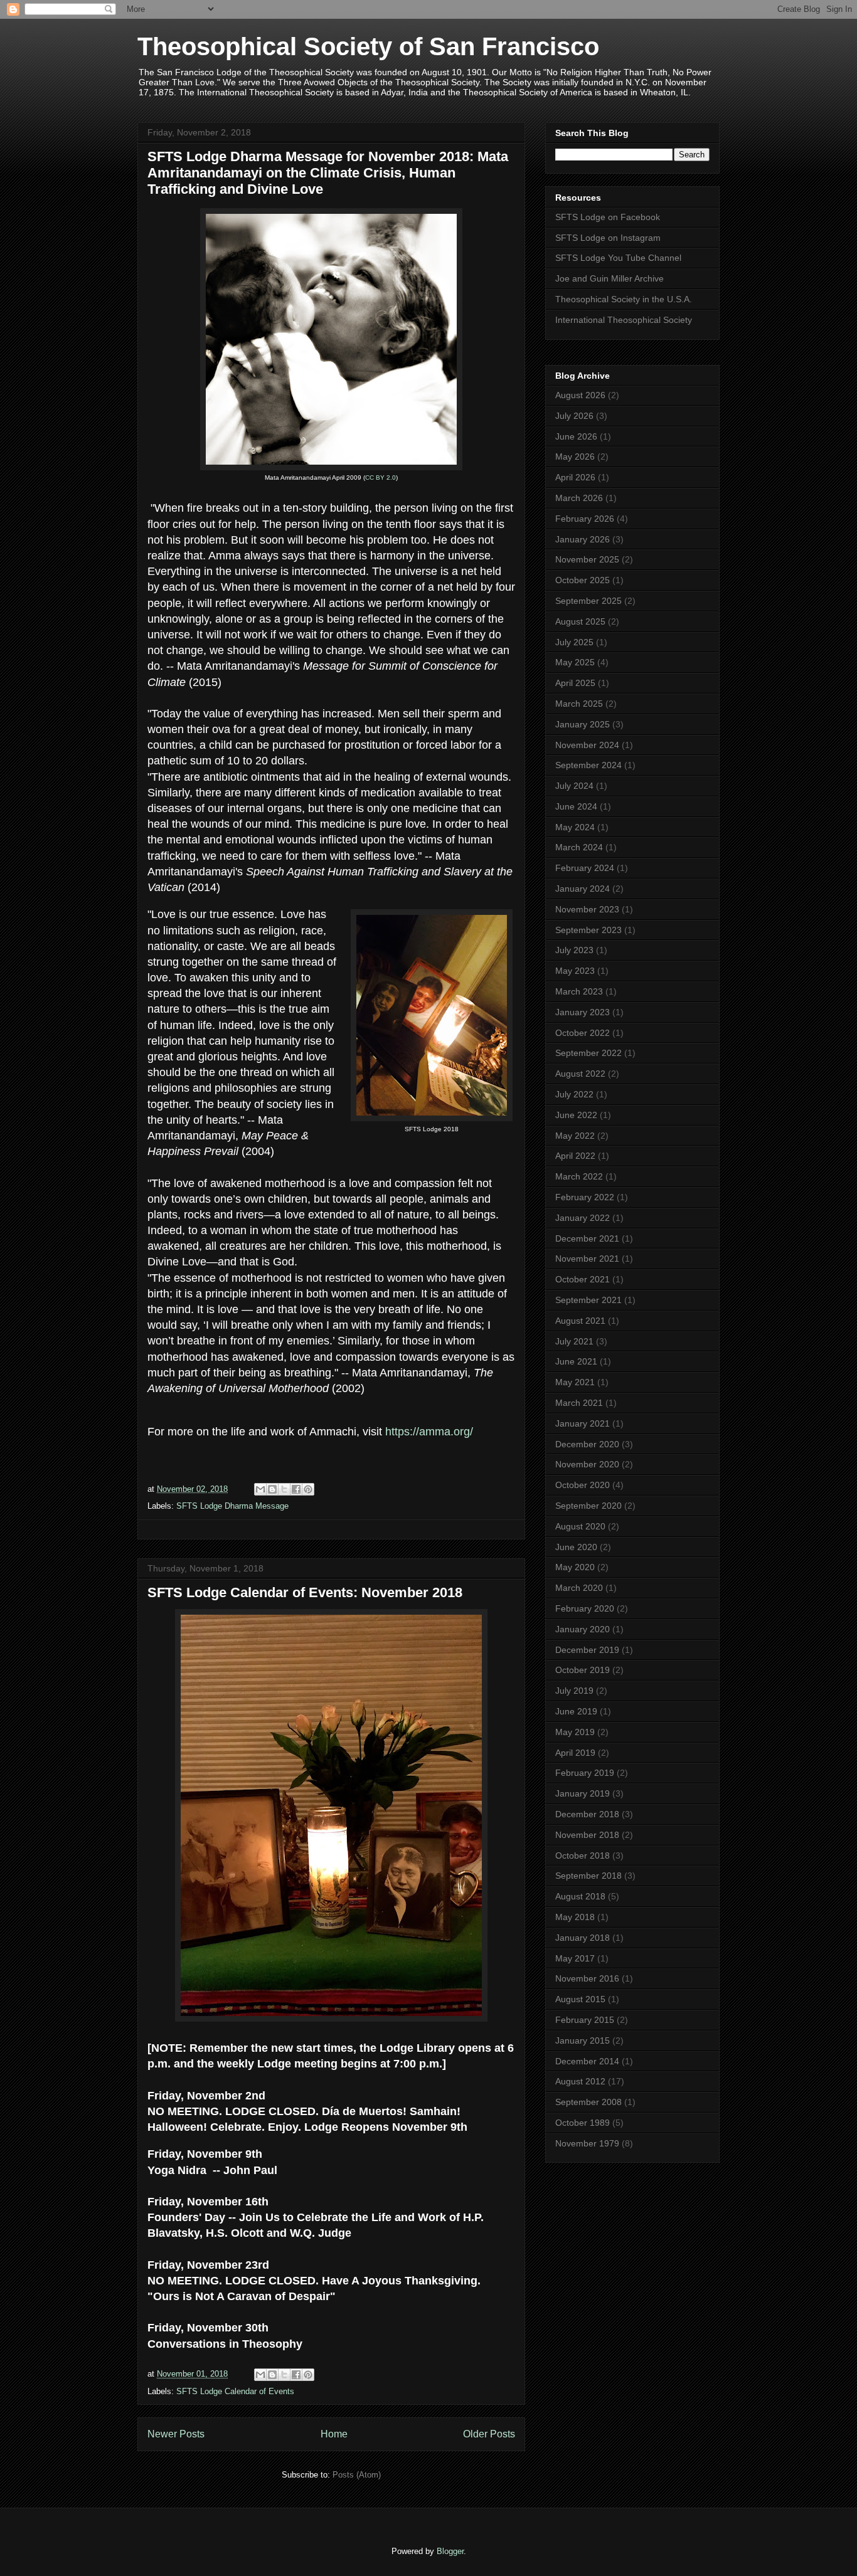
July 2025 (574, 642)
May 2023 (575, 971)
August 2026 (580, 395)
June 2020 (576, 1547)
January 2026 (583, 539)
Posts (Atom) (357, 2475)
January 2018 (583, 1938)
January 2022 (583, 1218)
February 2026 (585, 519)
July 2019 (574, 1691)
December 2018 (587, 1814)
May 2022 (575, 1136)
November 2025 (587, 559)
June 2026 (576, 436)
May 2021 (575, 1382)
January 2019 (583, 1793)
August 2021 (580, 1321)
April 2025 (575, 683)
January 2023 (583, 1012)
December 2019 (587, 1650)
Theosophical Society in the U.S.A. (624, 299)
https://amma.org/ (429, 1432)
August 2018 (580, 1896)
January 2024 (583, 889)
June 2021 (576, 1361)
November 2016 (587, 1978)
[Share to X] (284, 1489)
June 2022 (576, 1115)
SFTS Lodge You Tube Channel (618, 258)
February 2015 (585, 2020)
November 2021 (587, 1259)
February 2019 (585, 1773)
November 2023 (587, 909)
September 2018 (588, 1876)
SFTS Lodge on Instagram (608, 238)
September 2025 (588, 601)
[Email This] (260, 1489)
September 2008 (588, 2102)
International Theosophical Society (624, 320)
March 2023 (579, 991)
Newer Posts (176, 2434)
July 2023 (574, 950)
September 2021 (588, 1300)
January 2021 (583, 1423)
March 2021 (579, 1403)
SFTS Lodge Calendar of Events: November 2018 (305, 1592)
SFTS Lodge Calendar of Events (235, 2391)
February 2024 (585, 868)
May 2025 (575, 662)
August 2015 (580, 1999)
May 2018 (575, 1917)
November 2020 (587, 1464)
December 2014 (587, 2061)
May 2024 (575, 827)
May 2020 (575, 1567)
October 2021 (583, 1279)
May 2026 (575, 457)
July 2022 (574, 1094)
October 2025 (583, 580)
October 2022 (583, 1033)
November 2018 (587, 1835)
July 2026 (574, 416)
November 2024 (587, 745)
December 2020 (587, 1444)
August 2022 (580, 1074)
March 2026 (579, 498)
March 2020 (579, 1588)
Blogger (450, 2551)
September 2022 (588, 1053)
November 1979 (587, 2143)
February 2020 (585, 1608)
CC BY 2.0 (381, 478)
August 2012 (580, 2081)
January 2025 (583, 724)
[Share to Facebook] (296, 1489)
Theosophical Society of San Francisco (368, 46)
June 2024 (576, 806)
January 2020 (583, 1629)
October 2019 (583, 1670)
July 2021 (574, 1341)
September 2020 (588, 1506)
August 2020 (580, 1526)
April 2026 (575, 477)
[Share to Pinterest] (308, 1489)
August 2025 (580, 621)
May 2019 (575, 1732)
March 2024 (579, 847)
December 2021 (587, 1238)
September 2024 (588, 765)
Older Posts (489, 2434)
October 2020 (583, 1485)
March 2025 (579, 704)
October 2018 (583, 1855)
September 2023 (588, 930)
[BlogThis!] (272, 1489)
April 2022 (575, 1156)
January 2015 (583, 2040)
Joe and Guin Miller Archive (609, 278)
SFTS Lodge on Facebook (608, 217)
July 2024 (574, 786)
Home (334, 2434)
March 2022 (579, 1176)
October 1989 (583, 2123)
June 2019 (576, 1711)
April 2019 (575, 1753)
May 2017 (575, 1958)
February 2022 (585, 1197)
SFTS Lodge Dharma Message (232, 1506)
